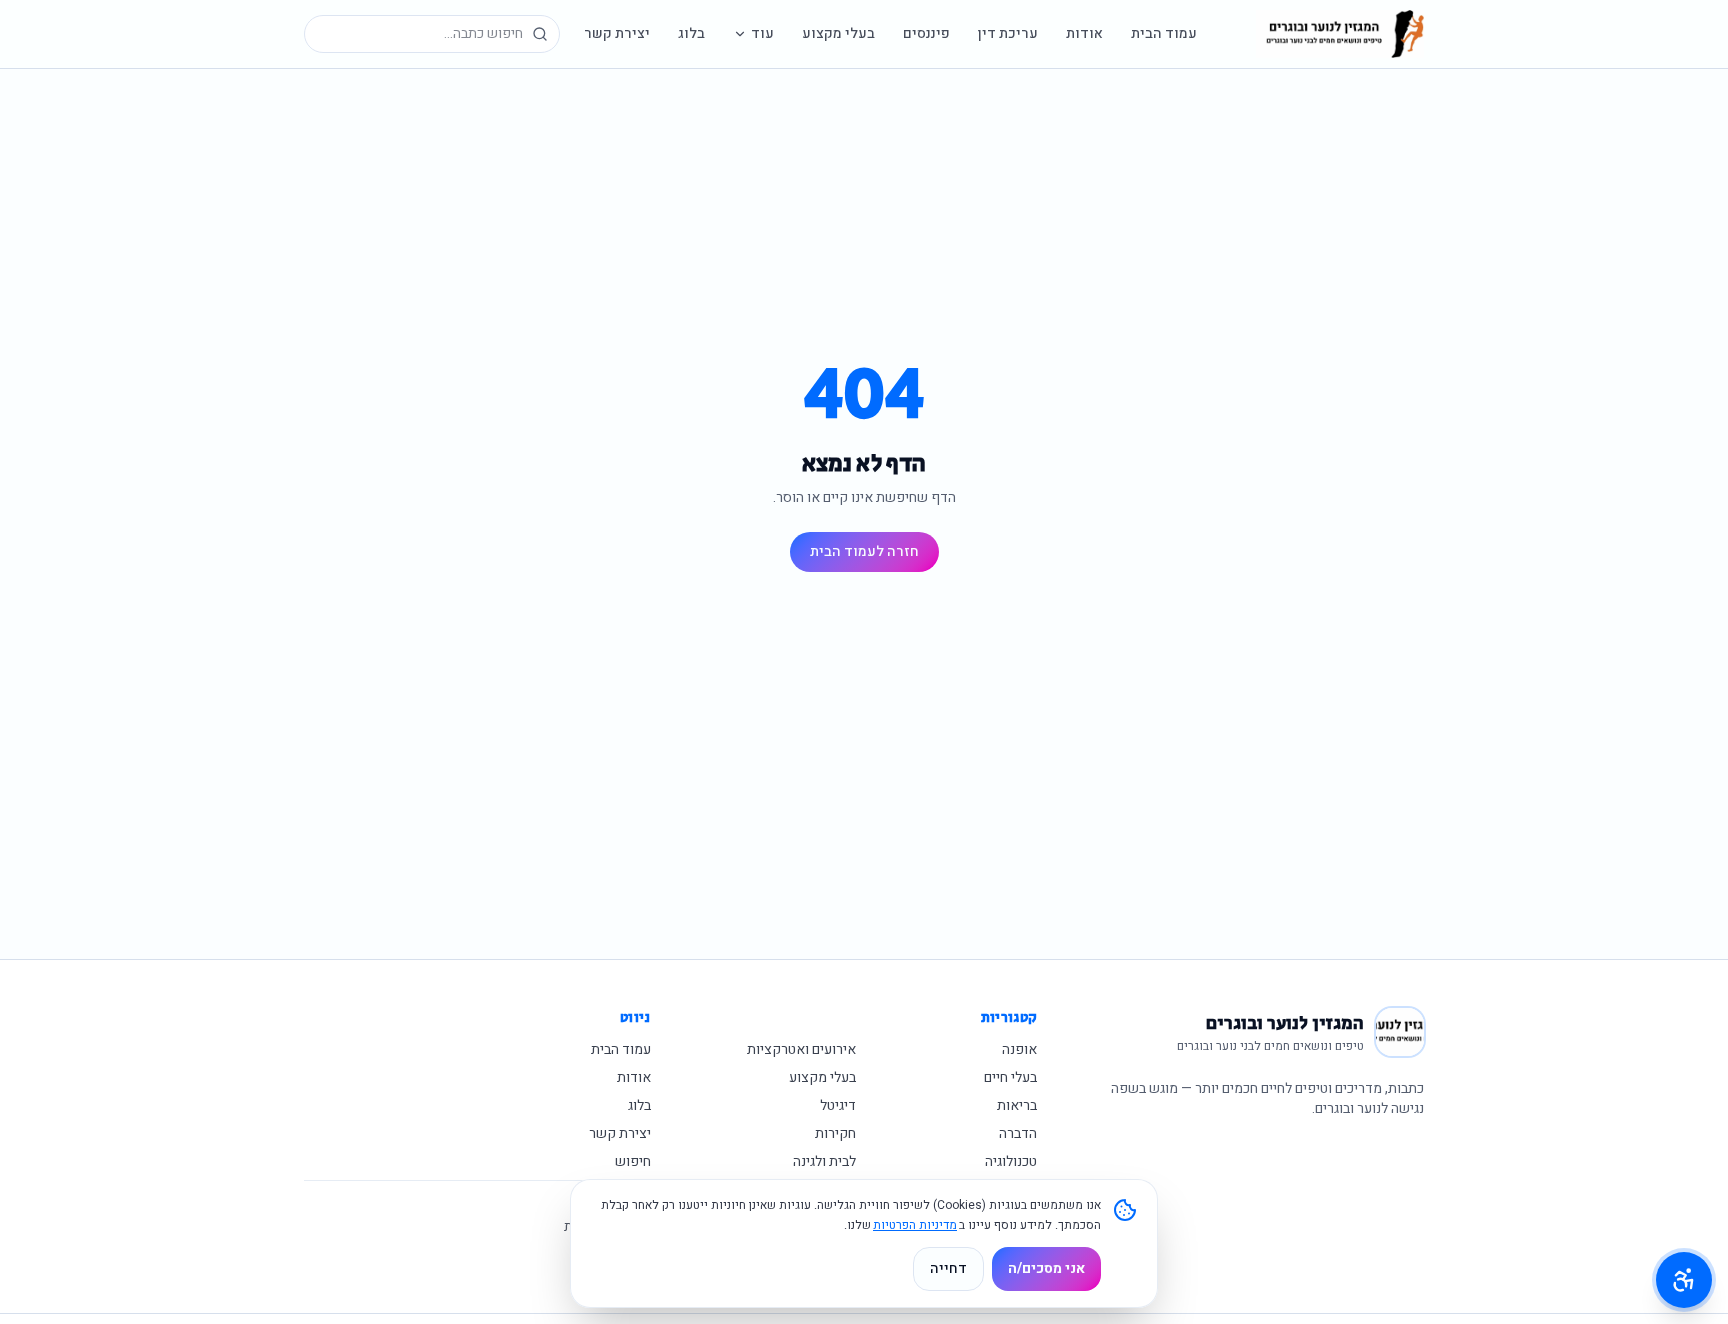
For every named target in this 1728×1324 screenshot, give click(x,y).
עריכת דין (1008, 33)
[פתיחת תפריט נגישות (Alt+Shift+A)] (1684, 1280)
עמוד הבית (1164, 33)
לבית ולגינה (824, 1161)
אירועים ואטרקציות (801, 1049)
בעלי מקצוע (838, 33)
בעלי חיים (1010, 1077)
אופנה (1019, 1049)
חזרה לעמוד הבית (864, 551)
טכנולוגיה (1011, 1161)
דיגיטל (838, 1105)
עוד (762, 33)
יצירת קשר (617, 33)
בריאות (1017, 1105)
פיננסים (926, 33)
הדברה (1018, 1133)
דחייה (948, 1268)
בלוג (691, 33)
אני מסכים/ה (1046, 1268)
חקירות (835, 1133)
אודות (1084, 33)
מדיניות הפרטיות (915, 1225)
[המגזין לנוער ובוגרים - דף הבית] (1340, 34)
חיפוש (633, 1161)
